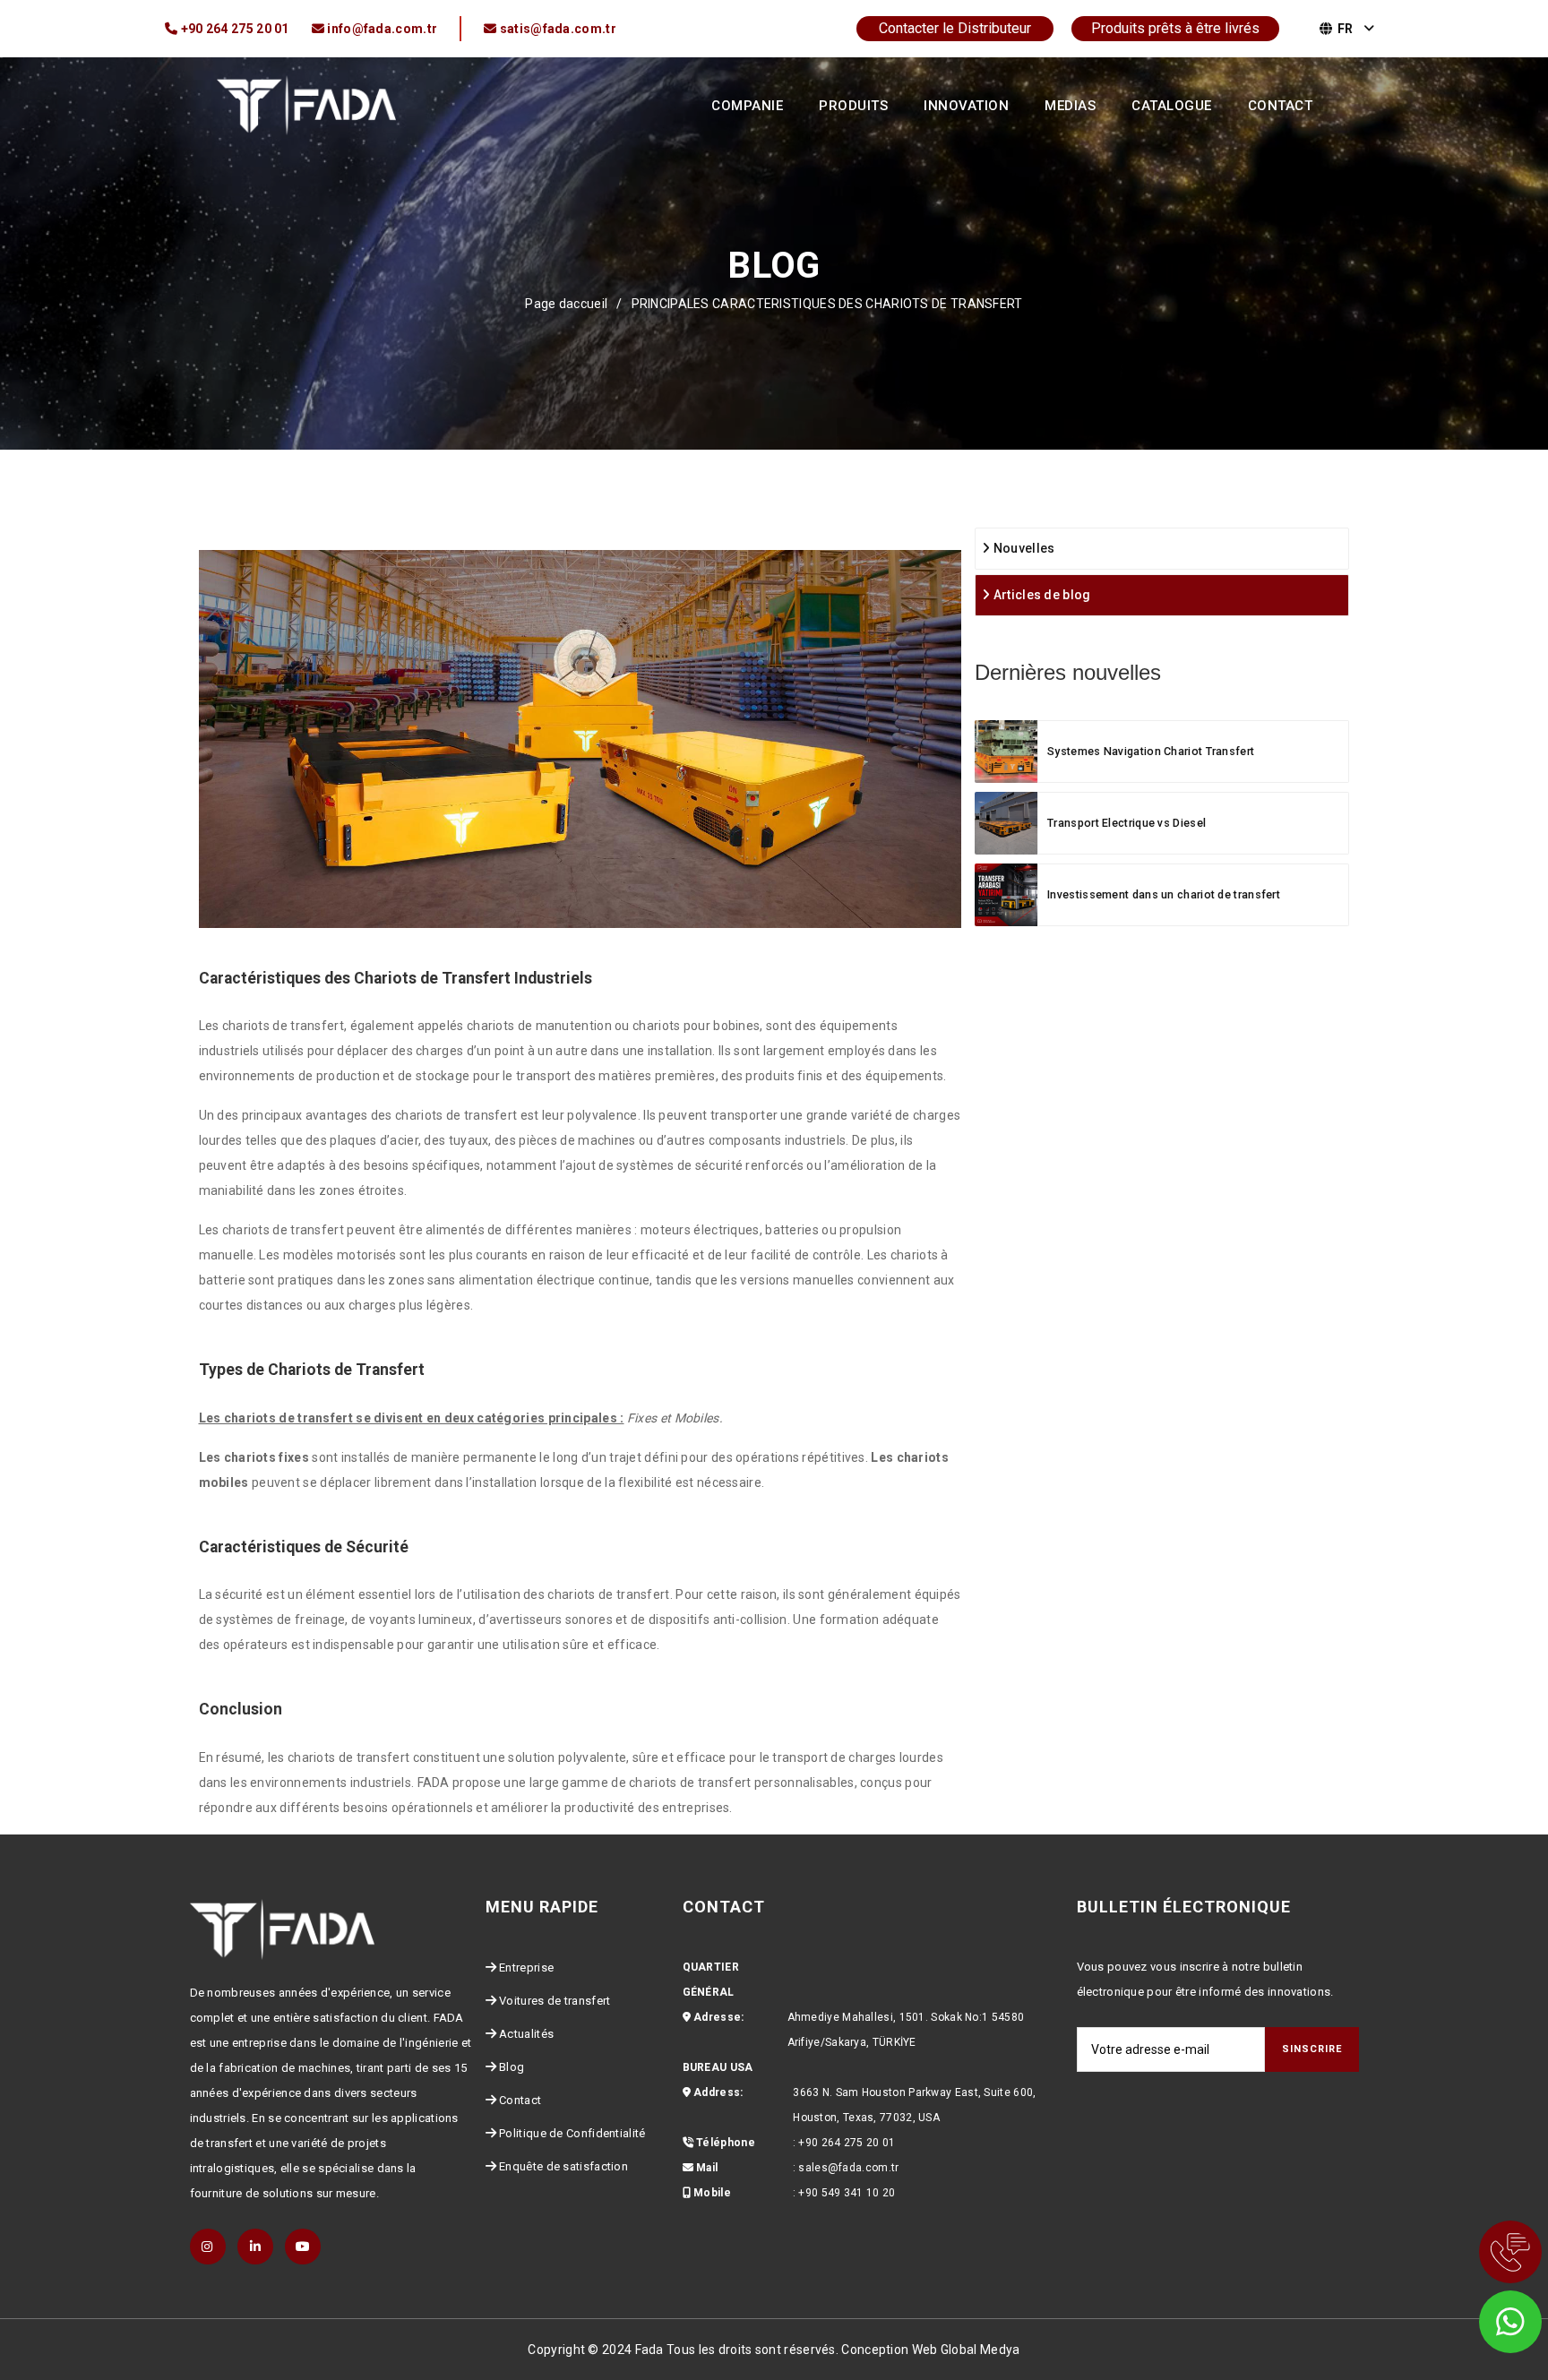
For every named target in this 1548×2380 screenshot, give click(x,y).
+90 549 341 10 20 (847, 2193)
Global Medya (980, 2350)
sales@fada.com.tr (848, 2168)
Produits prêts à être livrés (1175, 28)
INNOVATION (966, 106)
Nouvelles (1022, 548)
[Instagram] (208, 2247)
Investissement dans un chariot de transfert (1164, 894)
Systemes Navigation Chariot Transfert (1151, 751)
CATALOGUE (1172, 106)
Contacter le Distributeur (955, 28)
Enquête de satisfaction (563, 2166)
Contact (520, 2100)
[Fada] (306, 104)
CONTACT (1281, 106)
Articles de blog (1040, 595)
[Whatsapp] (1485, 2317)
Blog (512, 2067)
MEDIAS (1070, 106)
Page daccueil (566, 304)
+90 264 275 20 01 (847, 2143)
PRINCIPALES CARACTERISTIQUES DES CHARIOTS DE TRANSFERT (827, 304)
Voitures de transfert (555, 2001)
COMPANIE (747, 106)
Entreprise (526, 1968)
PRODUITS (853, 106)
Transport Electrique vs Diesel (1127, 823)
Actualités (526, 2034)
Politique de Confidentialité (572, 2133)
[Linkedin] (255, 2247)
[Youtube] (303, 2247)
